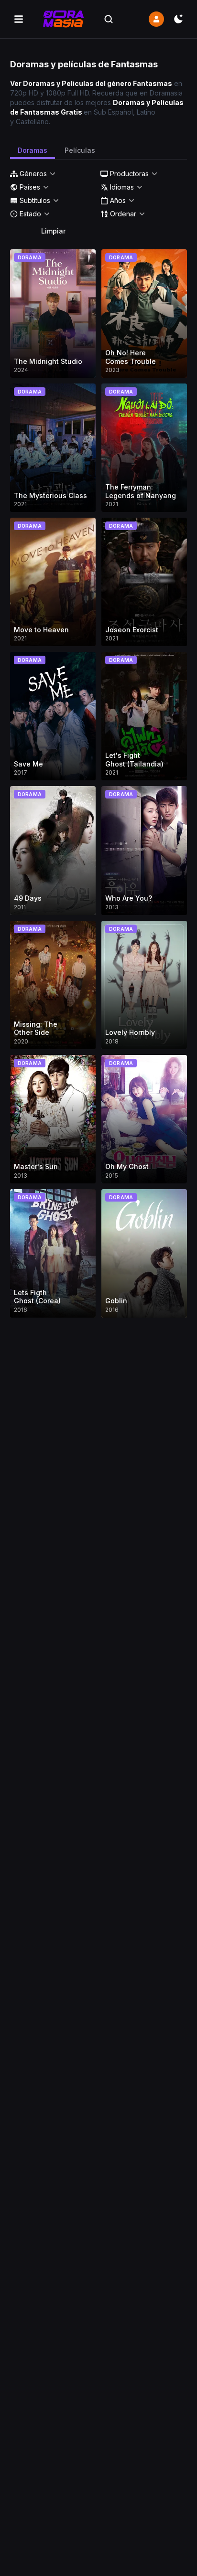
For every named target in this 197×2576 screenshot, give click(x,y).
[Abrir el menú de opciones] (19, 19)
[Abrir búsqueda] (109, 19)
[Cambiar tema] (178, 19)
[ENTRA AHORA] (156, 19)
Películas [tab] (80, 150)
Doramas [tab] (33, 150)
